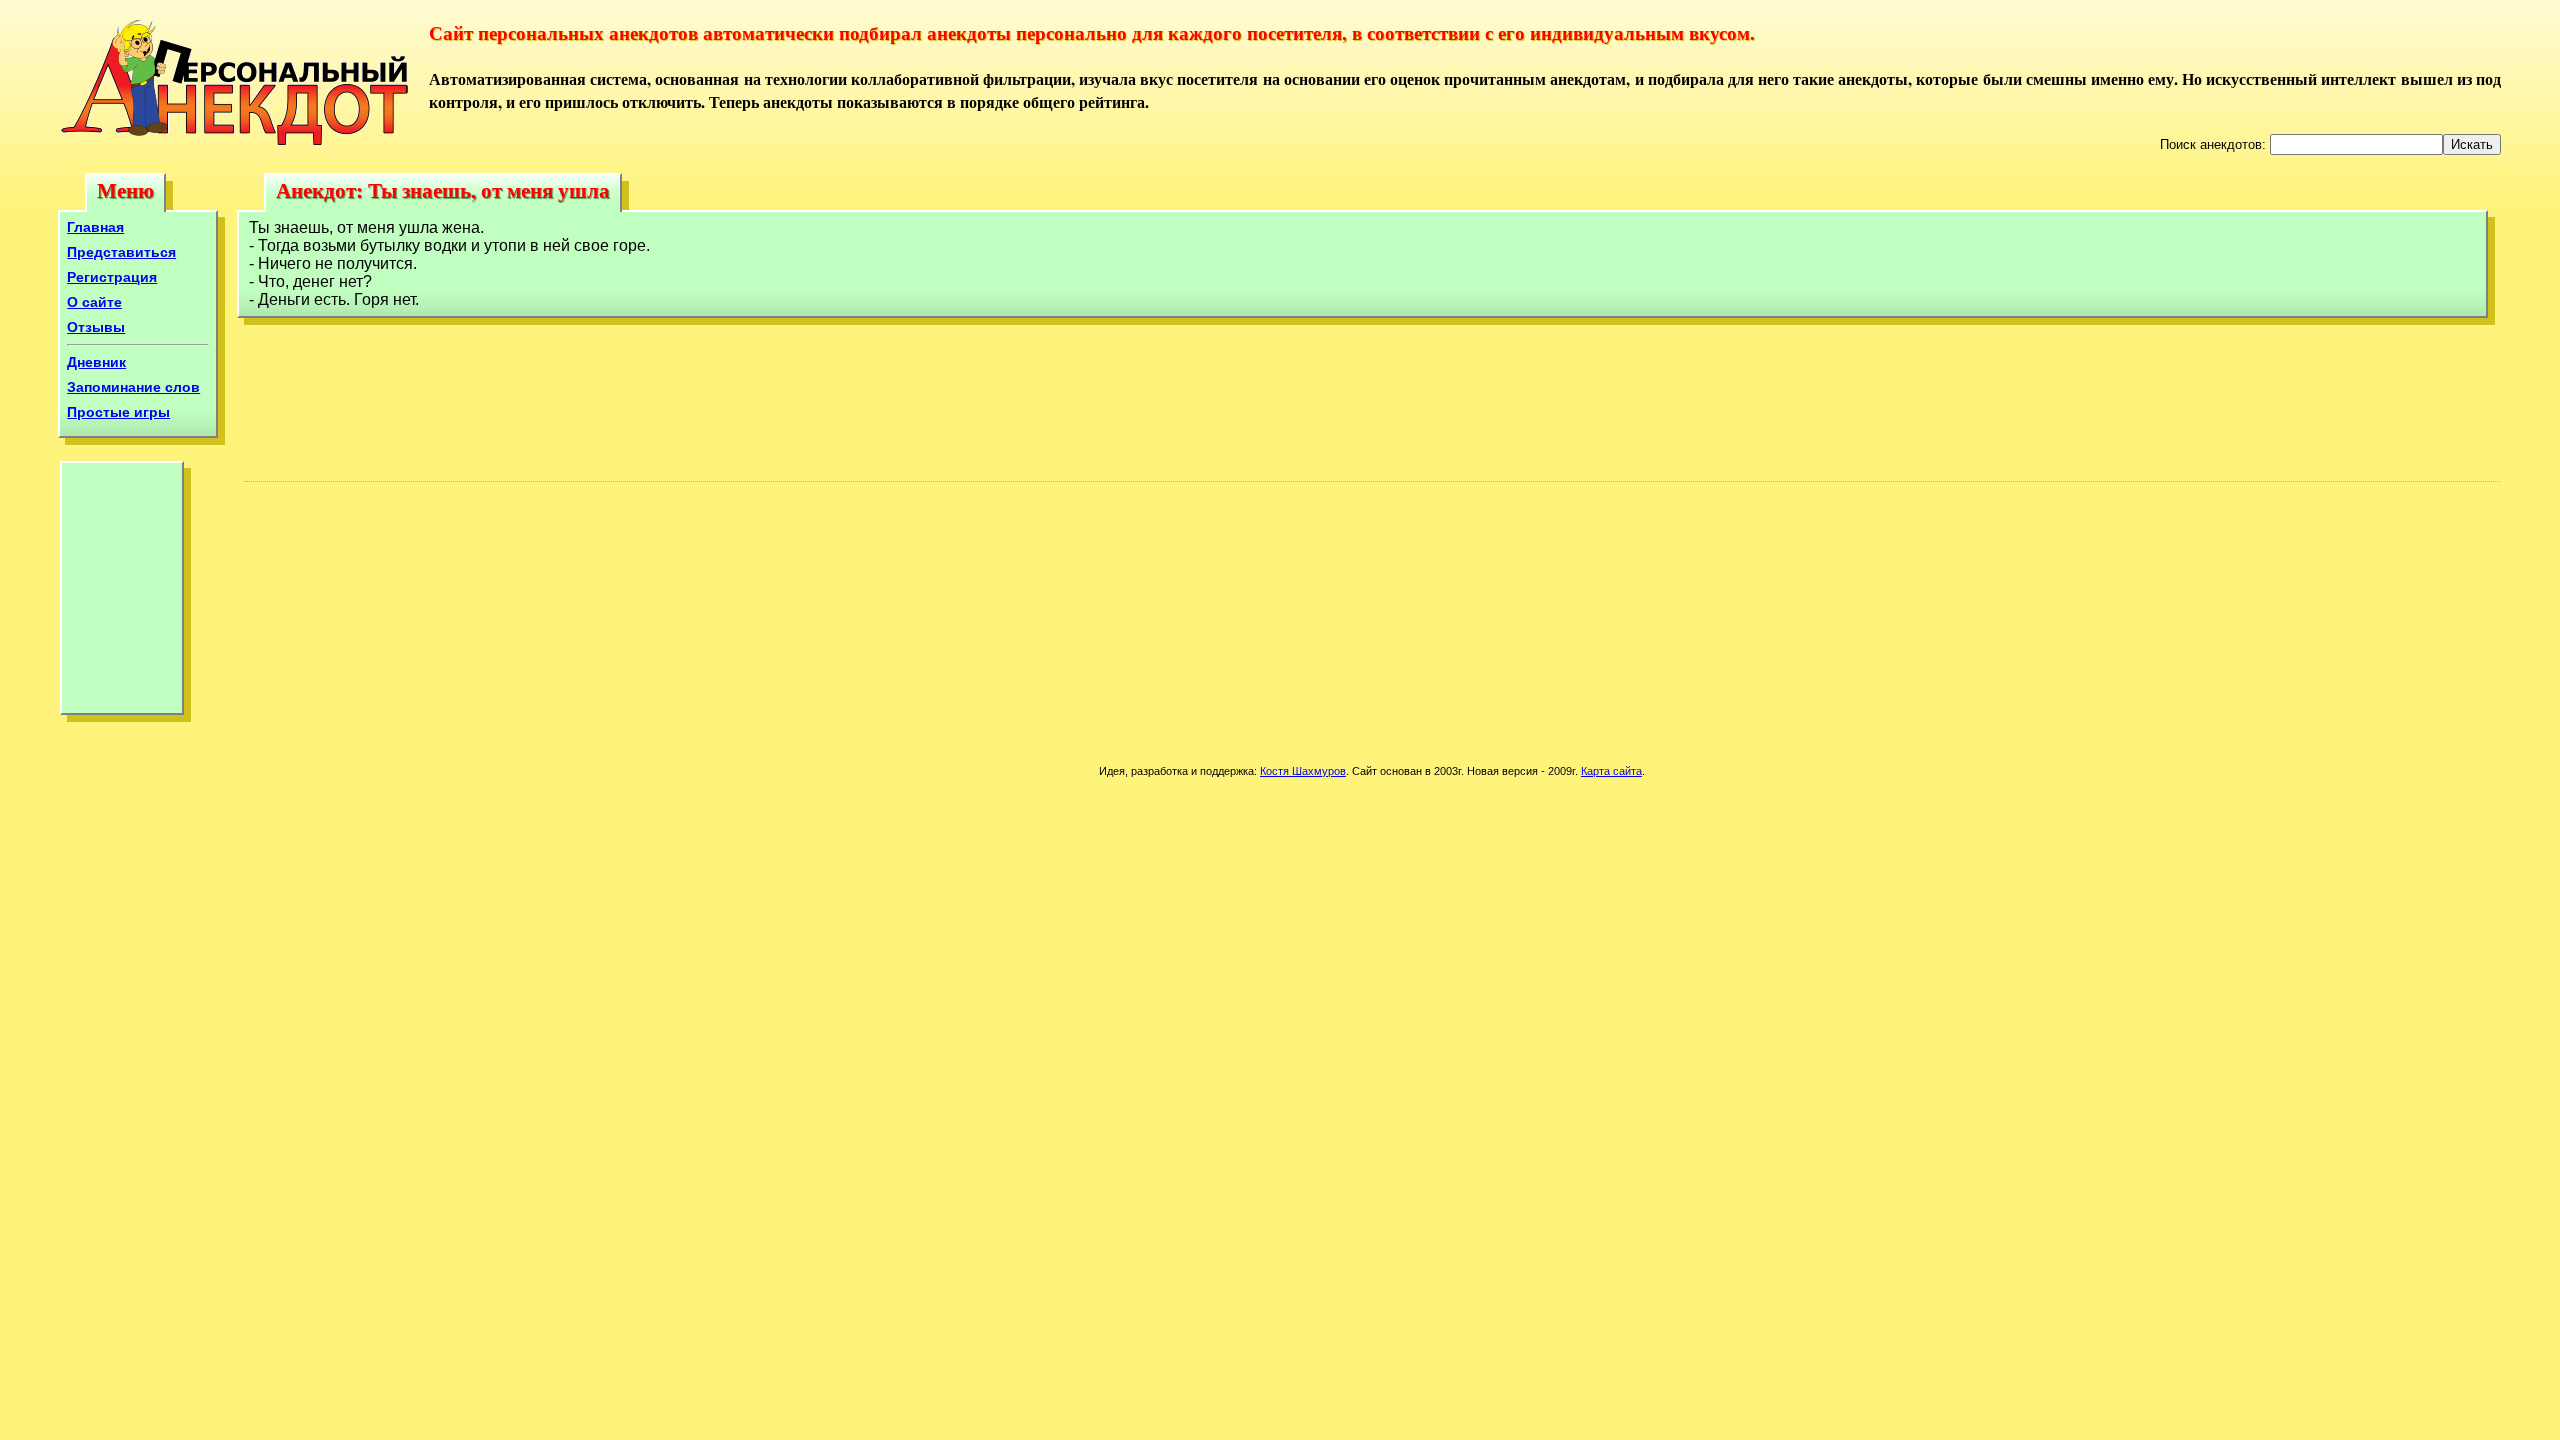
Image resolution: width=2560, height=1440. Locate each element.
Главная (95, 227)
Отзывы (96, 327)
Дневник (96, 362)
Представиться (121, 252)
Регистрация (112, 277)
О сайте (94, 302)
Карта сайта (1611, 771)
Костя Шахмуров (1303, 771)
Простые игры (118, 412)
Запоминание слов (133, 387)
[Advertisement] (122, 593)
